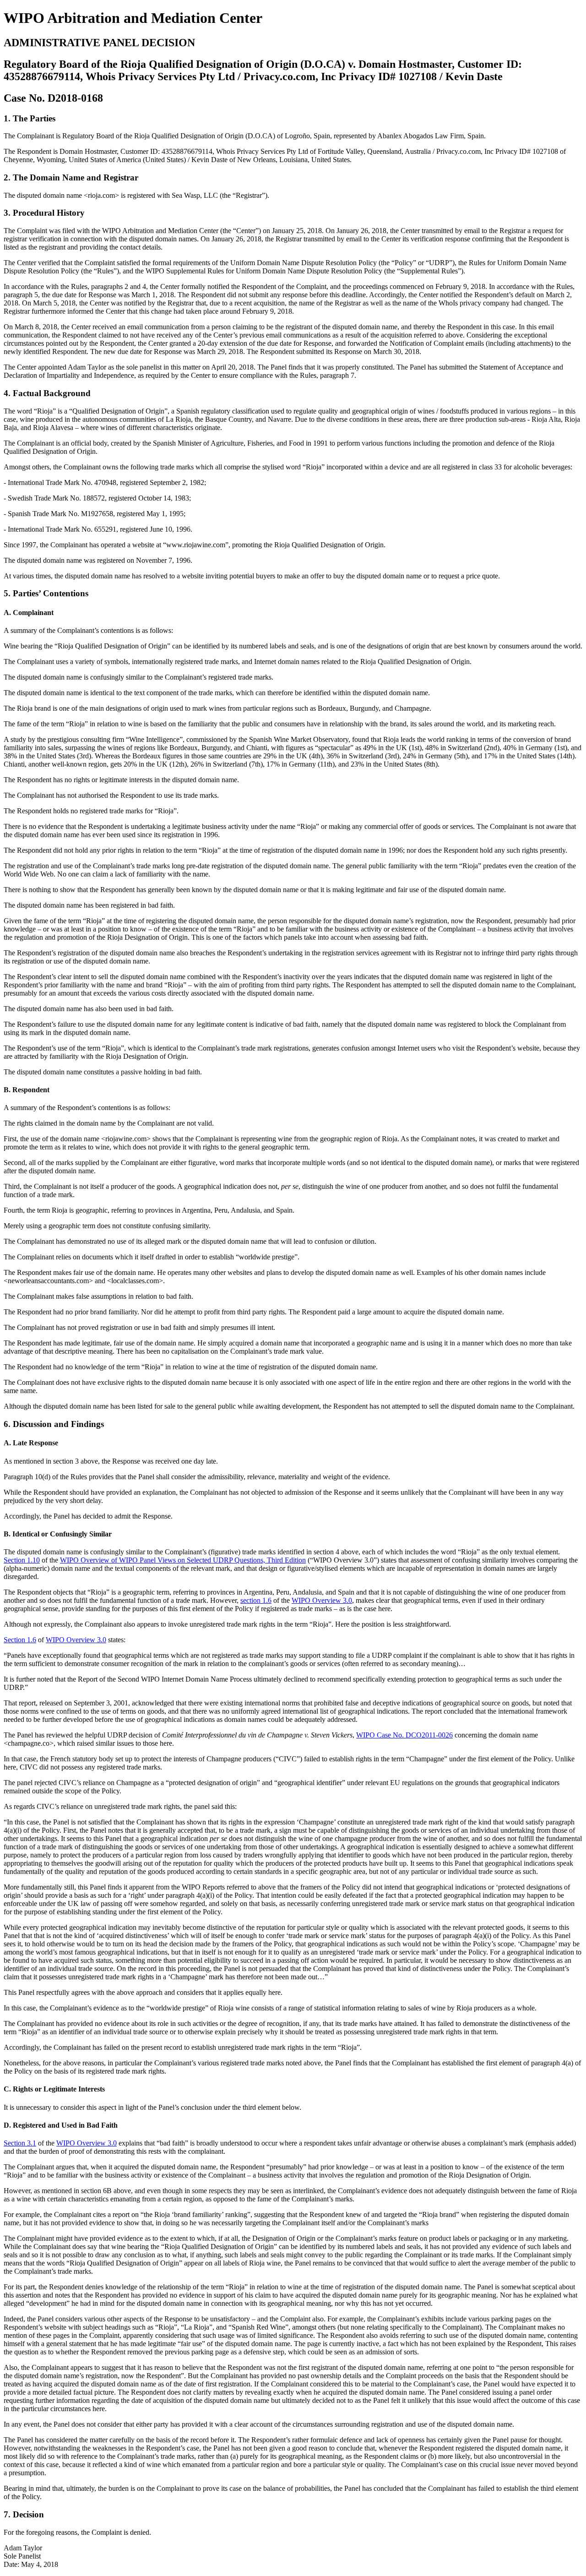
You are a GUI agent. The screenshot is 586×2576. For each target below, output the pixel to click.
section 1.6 (256, 1600)
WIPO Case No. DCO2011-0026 (404, 1735)
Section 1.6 (20, 1640)
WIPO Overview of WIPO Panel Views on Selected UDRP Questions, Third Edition (183, 1560)
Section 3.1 (20, 2143)
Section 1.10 (22, 1560)
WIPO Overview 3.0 (322, 1600)
